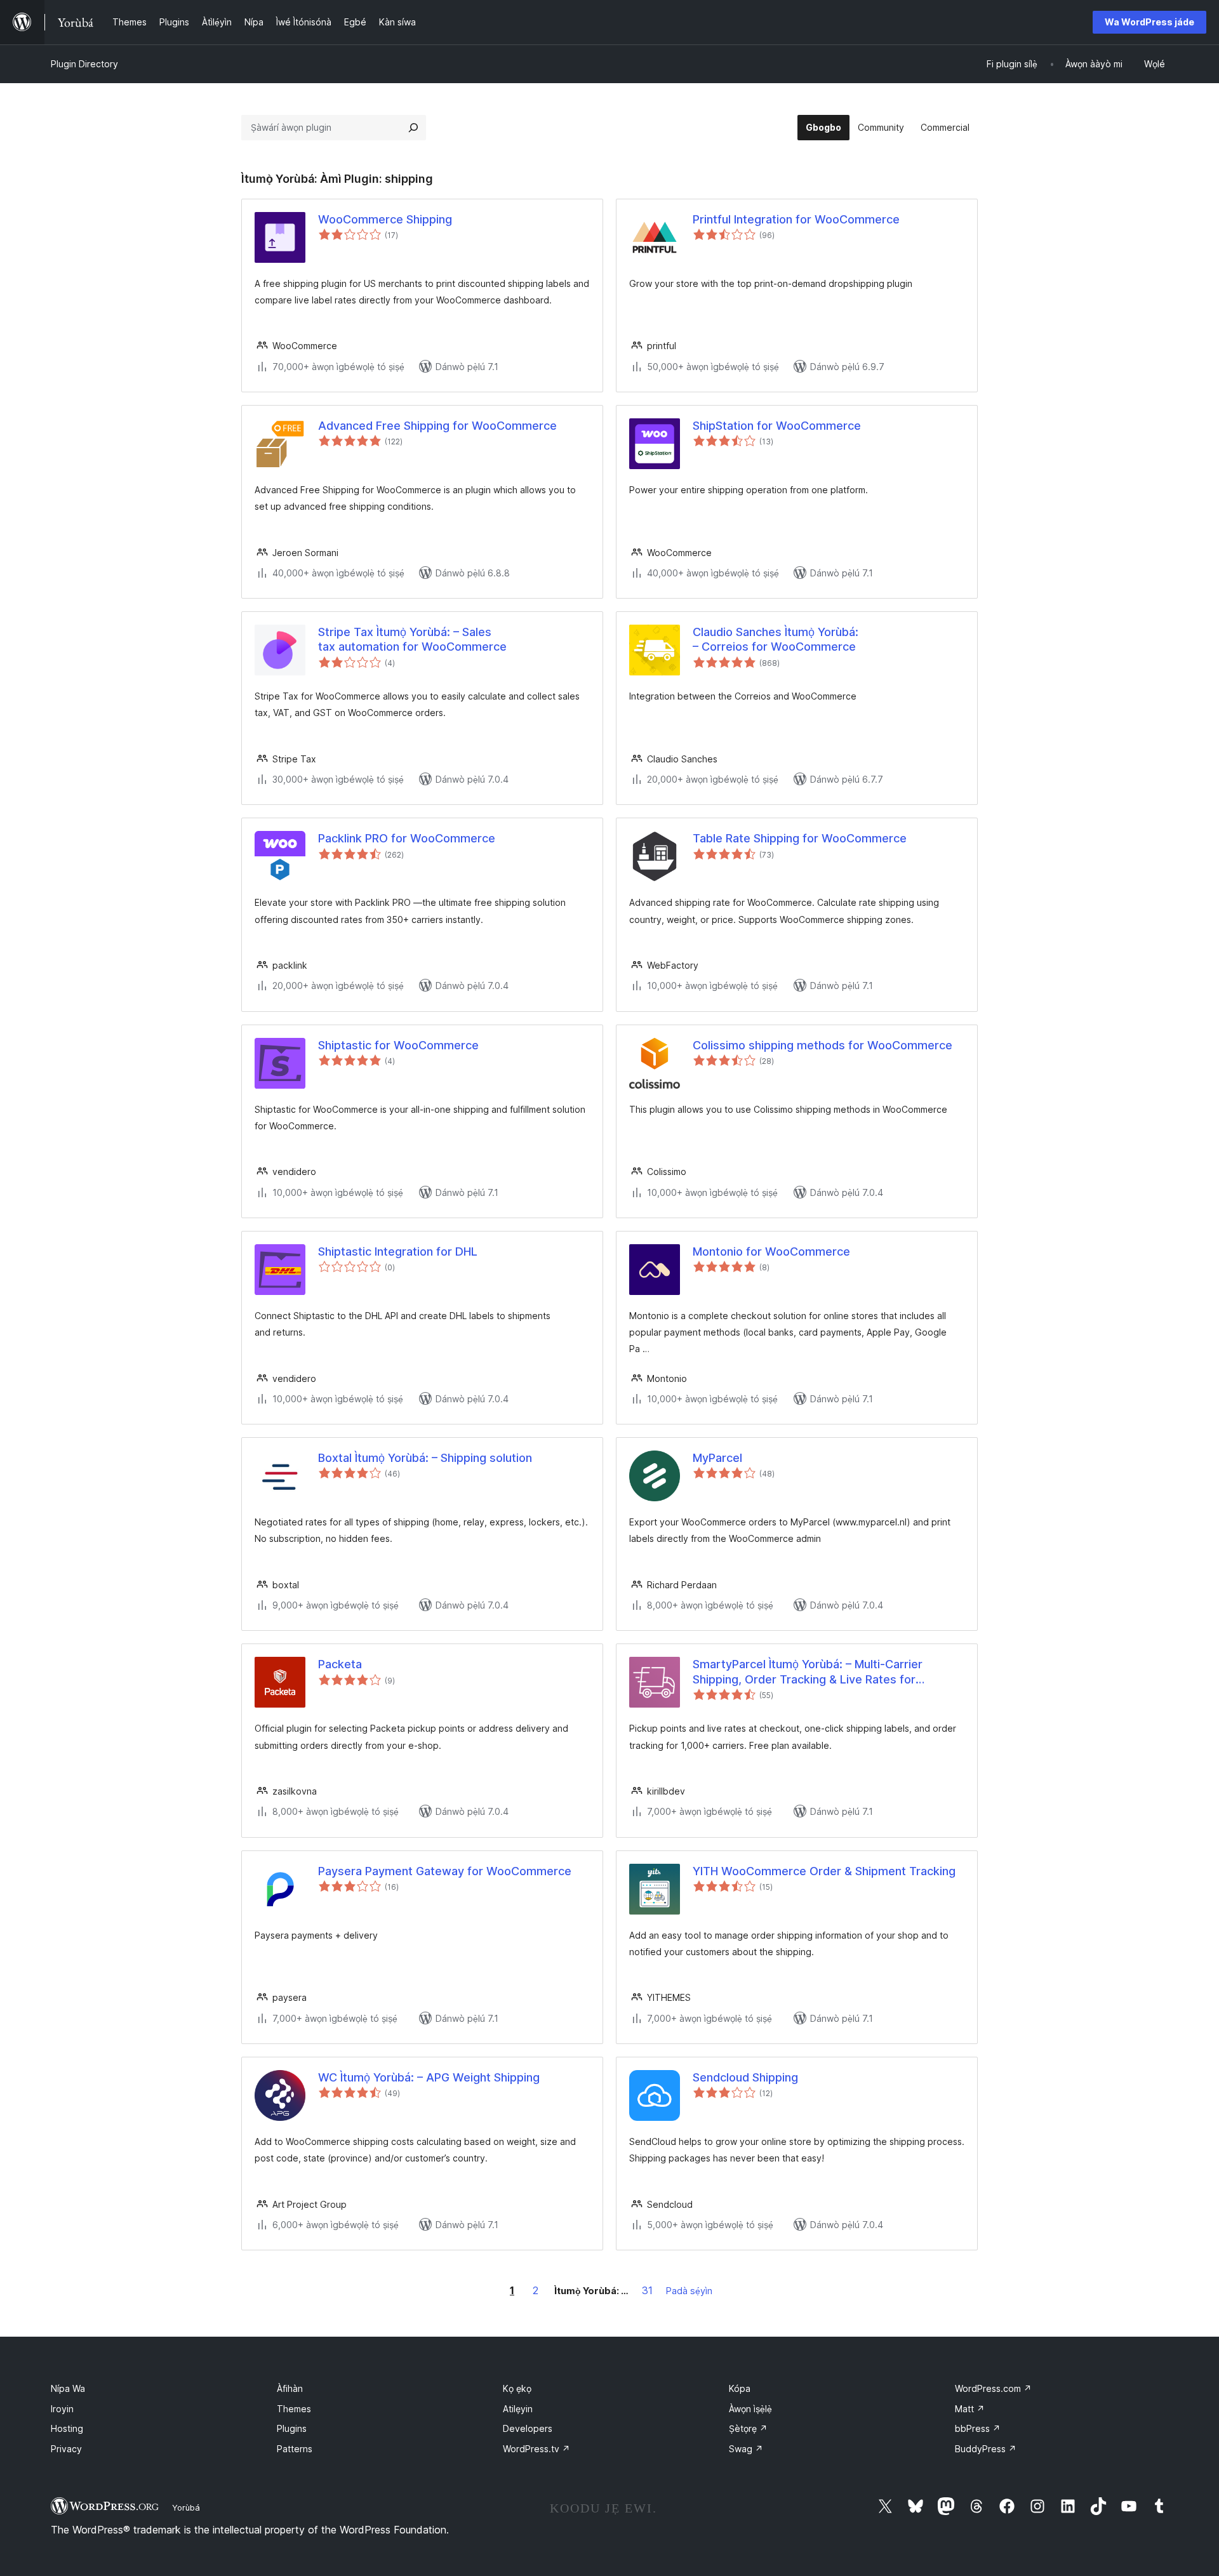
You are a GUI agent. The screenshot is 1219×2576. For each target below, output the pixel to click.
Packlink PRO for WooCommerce (407, 838)
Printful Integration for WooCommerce (796, 219)
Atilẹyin (518, 2409)
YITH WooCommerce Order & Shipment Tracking (824, 1871)
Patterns (295, 2449)
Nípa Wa (68, 2388)
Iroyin (62, 2409)
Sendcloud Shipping (745, 2077)
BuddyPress (986, 2449)
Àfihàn (290, 2388)
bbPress (978, 2428)
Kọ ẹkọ (517, 2388)
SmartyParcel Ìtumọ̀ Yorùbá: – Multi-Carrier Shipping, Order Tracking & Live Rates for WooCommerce (808, 1672)
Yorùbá (186, 2507)
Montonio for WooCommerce (771, 1251)
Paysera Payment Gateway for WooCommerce (445, 1871)
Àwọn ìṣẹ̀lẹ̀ (750, 2409)
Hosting (67, 2428)
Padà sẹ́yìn (689, 2291)
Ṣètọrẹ (748, 2428)
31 (647, 2290)
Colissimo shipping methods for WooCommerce (823, 1045)
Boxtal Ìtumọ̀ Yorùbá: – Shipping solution (425, 1458)
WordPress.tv (536, 2449)
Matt (970, 2409)
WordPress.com (993, 2388)
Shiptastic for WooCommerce (398, 1045)
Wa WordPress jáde (1149, 22)
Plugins (292, 2428)
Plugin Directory (84, 64)
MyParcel (717, 1458)
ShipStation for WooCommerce (777, 426)
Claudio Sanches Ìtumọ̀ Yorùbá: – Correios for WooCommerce (776, 639)
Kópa (740, 2388)
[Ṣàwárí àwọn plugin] (413, 128)
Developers (528, 2428)
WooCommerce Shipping (385, 219)
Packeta (340, 1664)
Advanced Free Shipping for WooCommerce (437, 426)
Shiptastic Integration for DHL (398, 1251)
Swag (746, 2449)
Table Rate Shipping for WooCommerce (800, 838)
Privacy (66, 2449)
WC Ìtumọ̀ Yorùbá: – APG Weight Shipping (429, 2077)
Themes (294, 2409)
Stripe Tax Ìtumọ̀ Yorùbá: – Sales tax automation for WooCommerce (412, 639)
